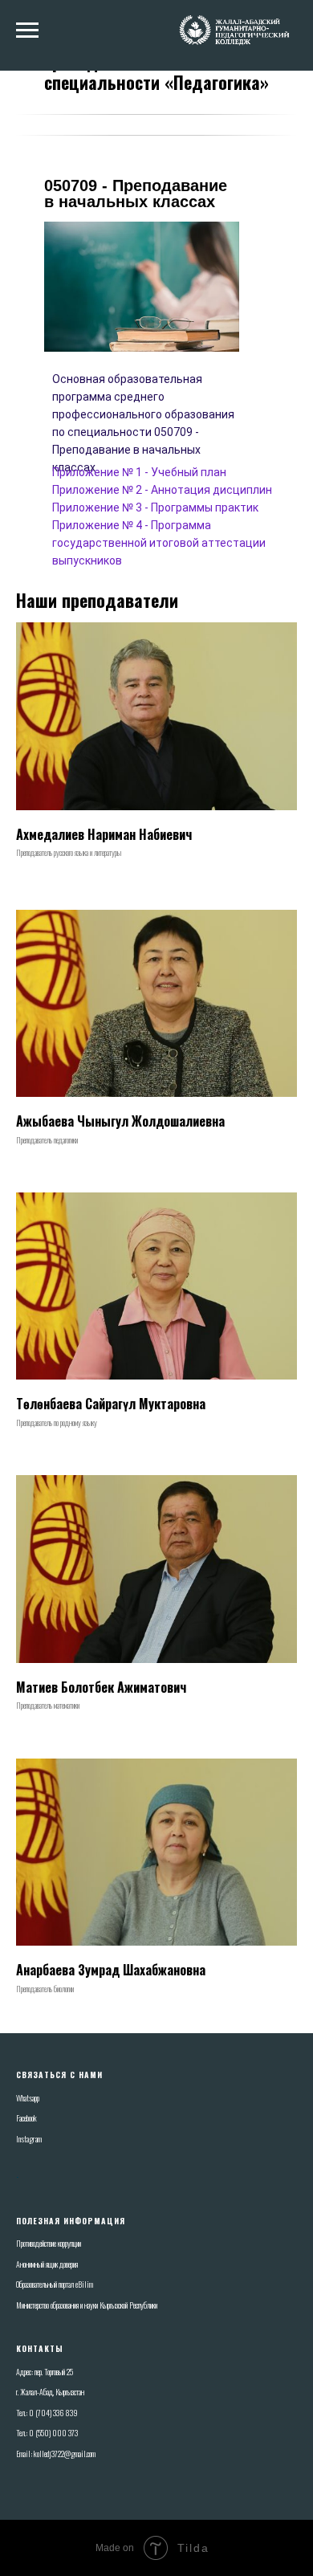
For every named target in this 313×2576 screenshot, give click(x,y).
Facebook (26, 2118)
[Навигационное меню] (27, 31)
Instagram (29, 2139)
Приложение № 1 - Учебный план (139, 472)
